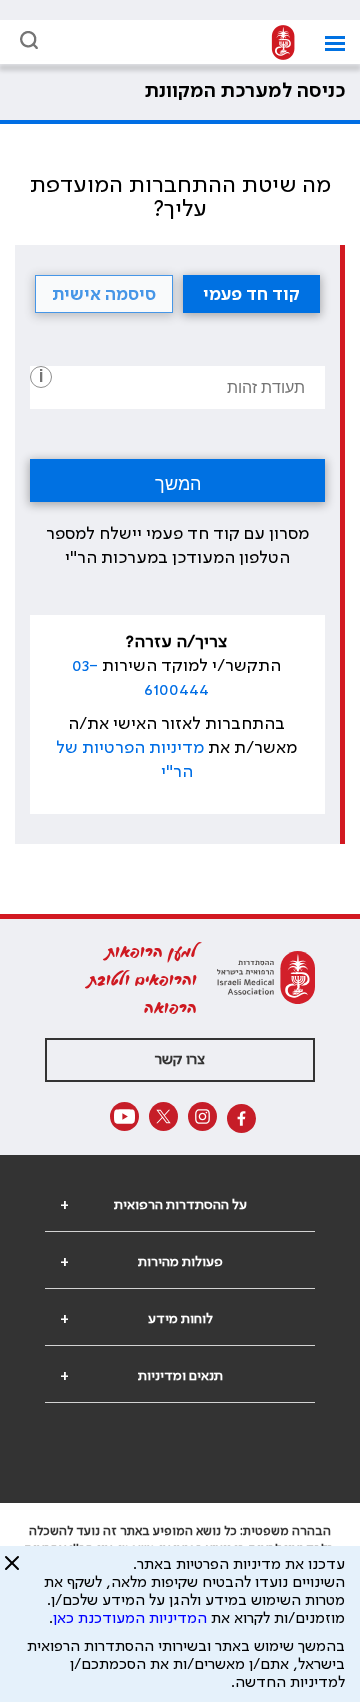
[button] (327, 43)
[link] (278, 43)
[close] (12, 1571)
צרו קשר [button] (180, 1060)
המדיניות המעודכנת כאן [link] (130, 1619)
